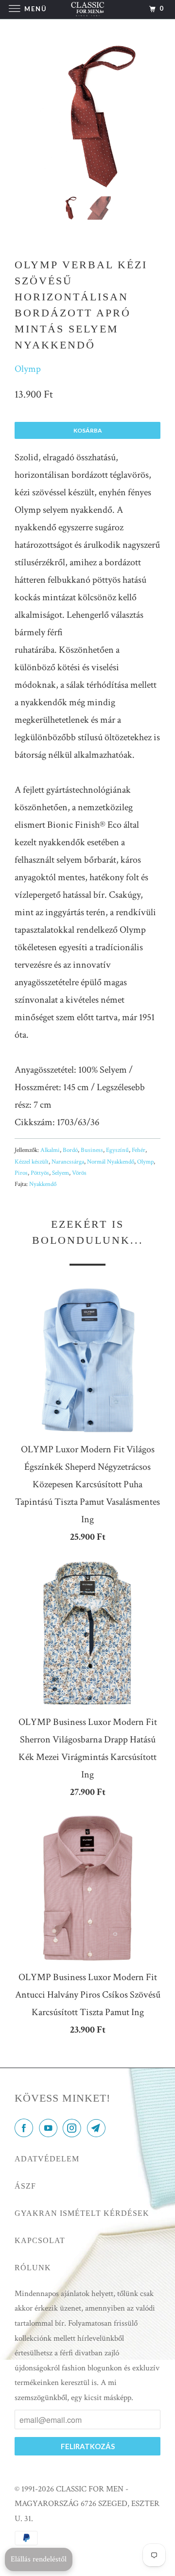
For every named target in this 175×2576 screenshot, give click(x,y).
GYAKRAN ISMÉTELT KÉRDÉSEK (82, 2213)
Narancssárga (68, 1162)
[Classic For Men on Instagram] (74, 2129)
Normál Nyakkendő (111, 1162)
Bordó (70, 1150)
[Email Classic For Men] (98, 2129)
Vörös (79, 1173)
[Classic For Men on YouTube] (50, 2129)
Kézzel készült (32, 1162)
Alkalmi (50, 1150)
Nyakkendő (43, 1184)
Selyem (61, 1173)
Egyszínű (117, 1150)
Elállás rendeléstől (39, 2559)
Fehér (139, 1150)
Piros (21, 1173)
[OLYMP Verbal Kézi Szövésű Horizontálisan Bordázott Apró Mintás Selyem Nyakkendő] (87, 116)
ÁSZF (25, 2186)
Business (92, 1150)
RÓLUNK (33, 2268)
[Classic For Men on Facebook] (26, 2129)
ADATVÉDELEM (47, 2159)
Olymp (28, 369)
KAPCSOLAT (40, 2240)
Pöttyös (40, 1173)
